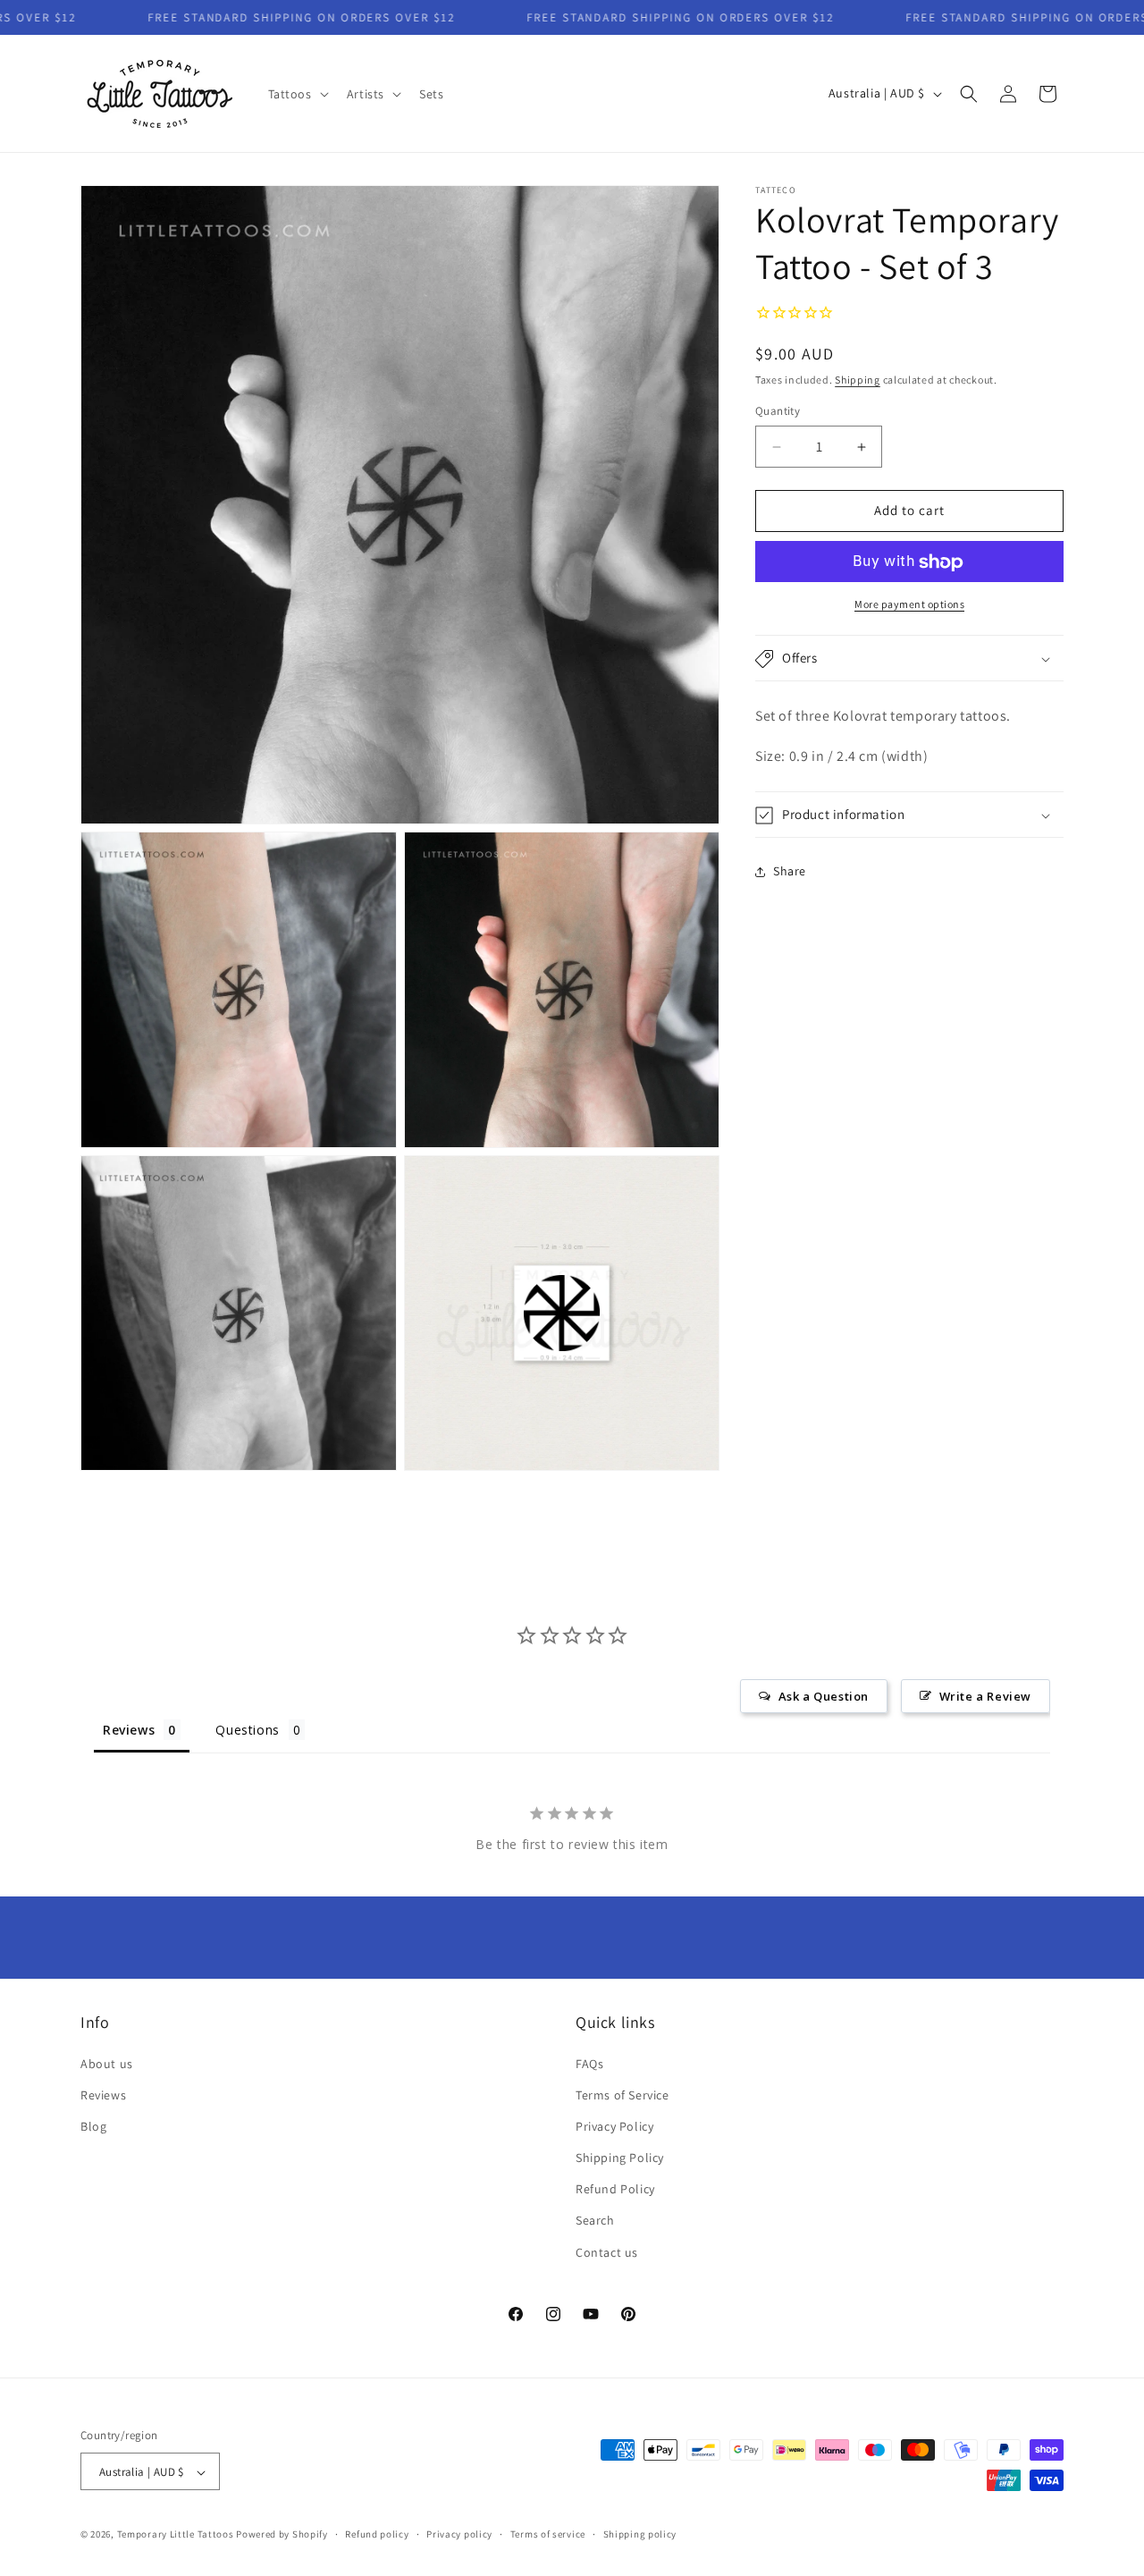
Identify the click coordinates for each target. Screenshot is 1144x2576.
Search (595, 2221)
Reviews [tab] (129, 1730)
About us (107, 2064)
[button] (297, 94)
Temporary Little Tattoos (176, 2535)
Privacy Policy (614, 2126)
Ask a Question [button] (824, 1696)
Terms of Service (622, 2095)
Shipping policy (640, 2534)
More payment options (909, 605)
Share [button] (790, 872)
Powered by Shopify (282, 2535)
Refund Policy (615, 2190)
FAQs (589, 2064)
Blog (93, 2126)
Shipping (858, 380)
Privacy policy (459, 2534)
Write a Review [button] (985, 1696)
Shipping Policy (620, 2158)
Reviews (103, 2095)
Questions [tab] (247, 1730)
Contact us (607, 2252)
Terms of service (548, 2534)
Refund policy (377, 2534)
